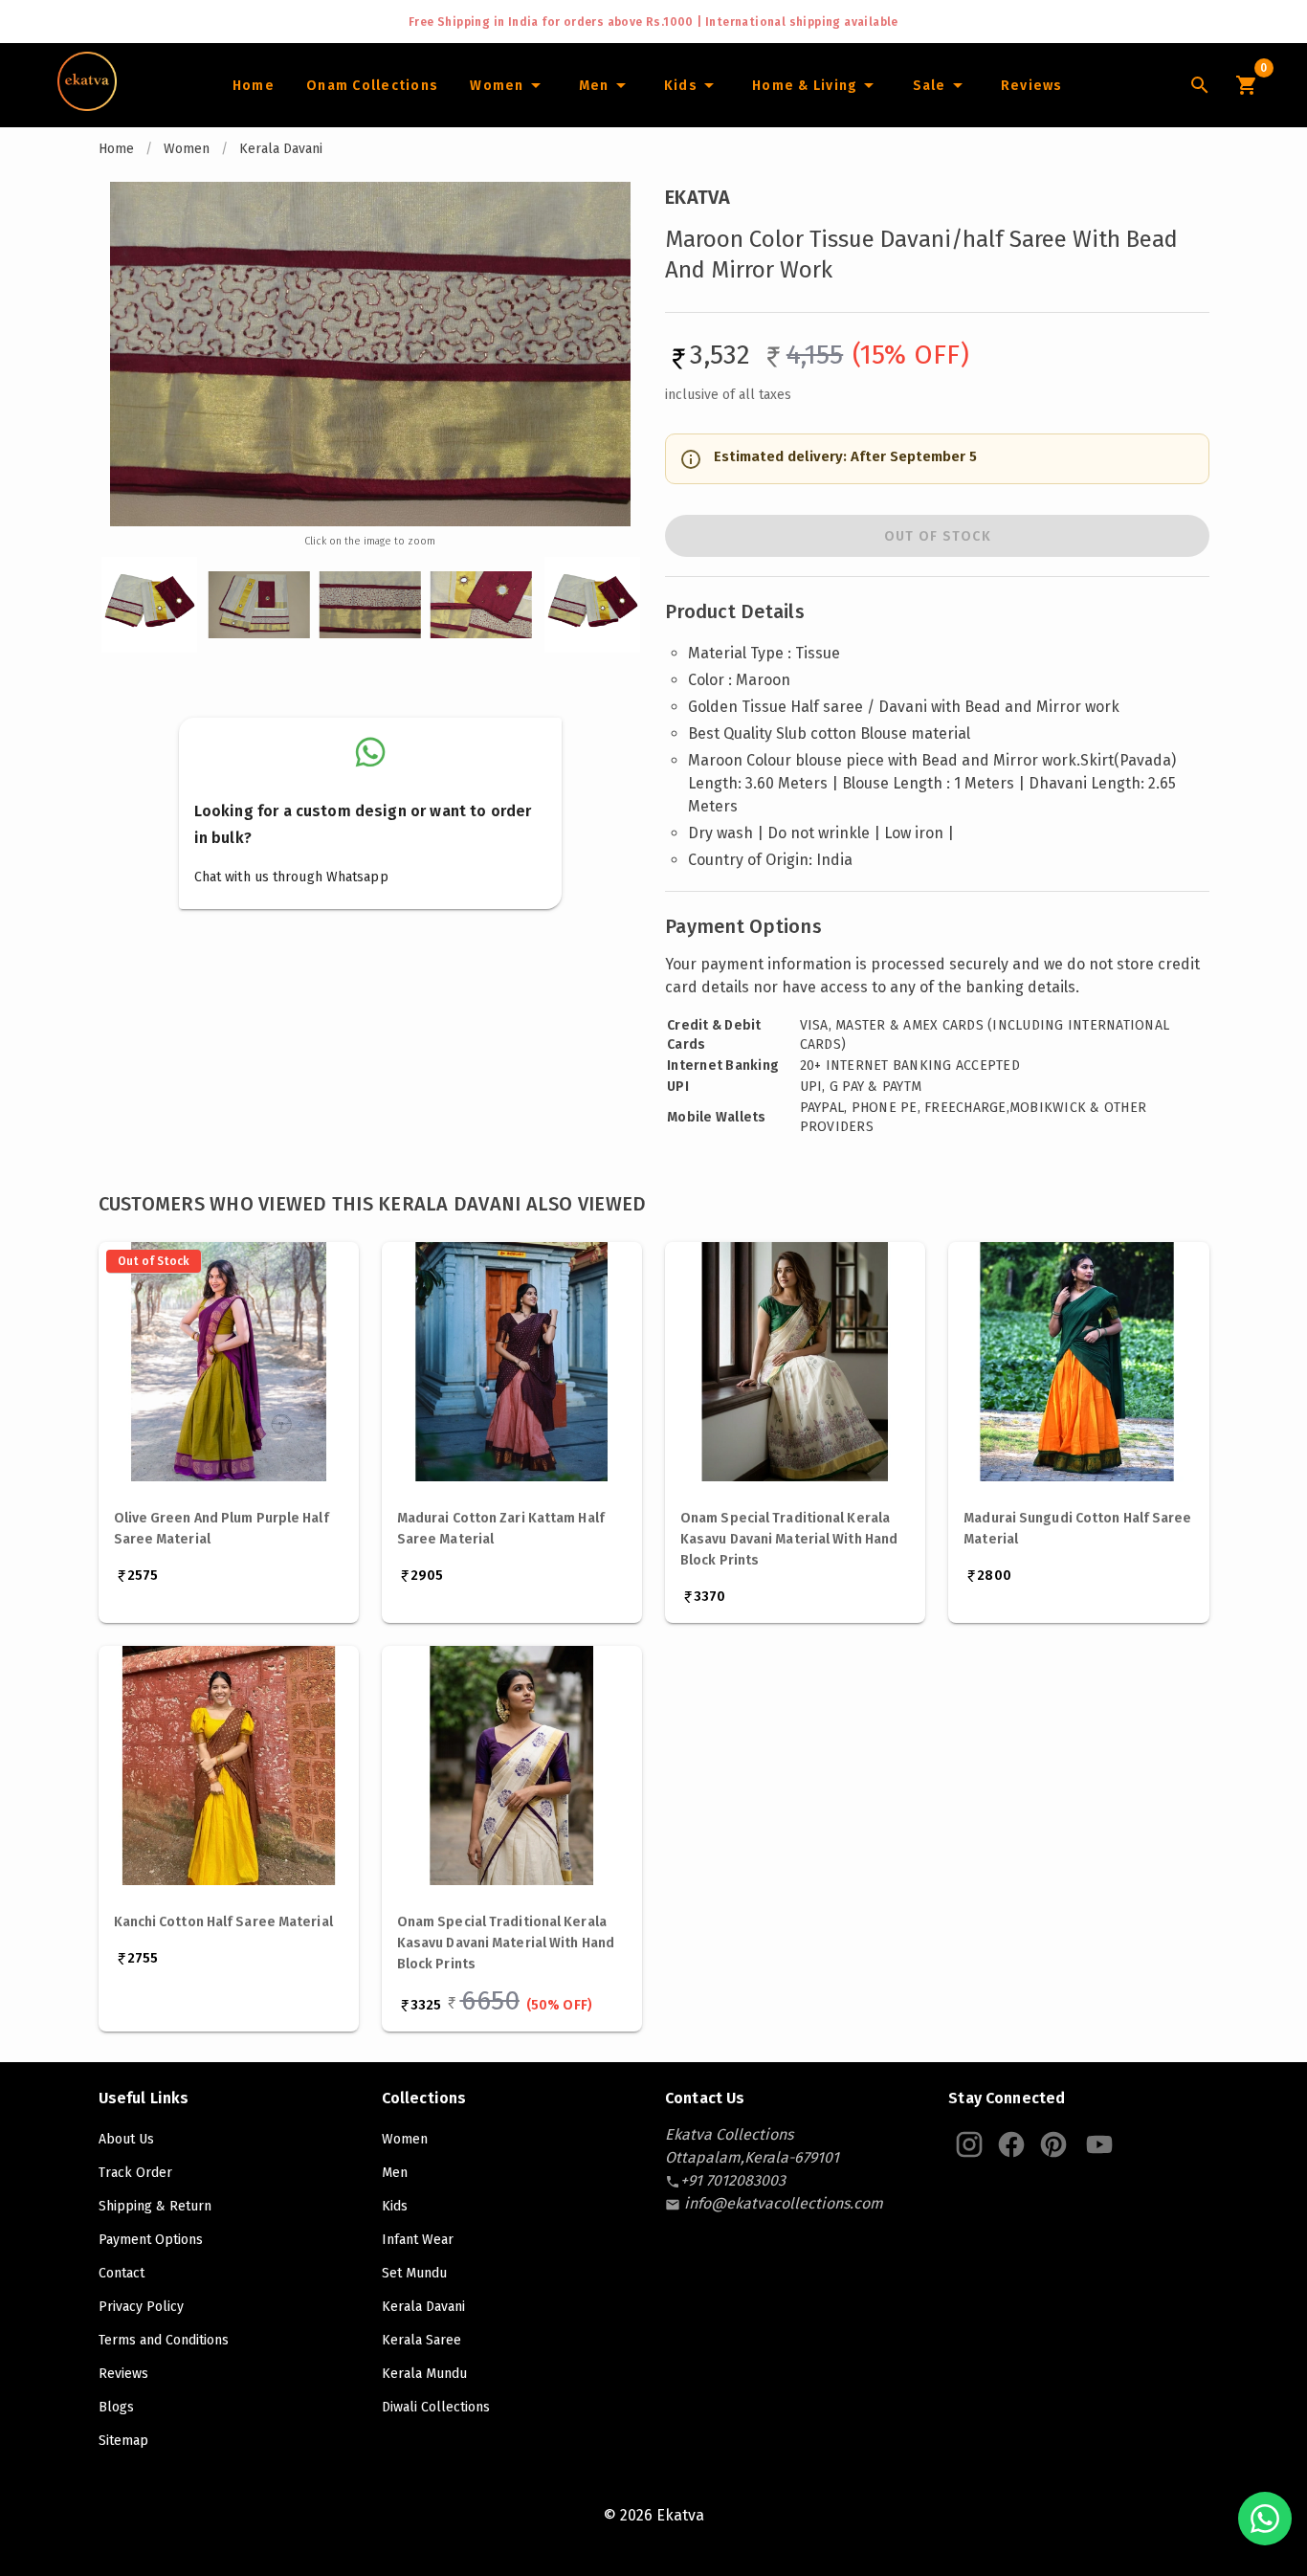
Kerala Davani (281, 149)
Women (187, 149)
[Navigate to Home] (87, 104)
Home (116, 149)
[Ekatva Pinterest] (1053, 2144)
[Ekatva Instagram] (969, 2144)
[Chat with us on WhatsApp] (1265, 2519)
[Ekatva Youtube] (1099, 2144)
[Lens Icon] (1200, 85)
